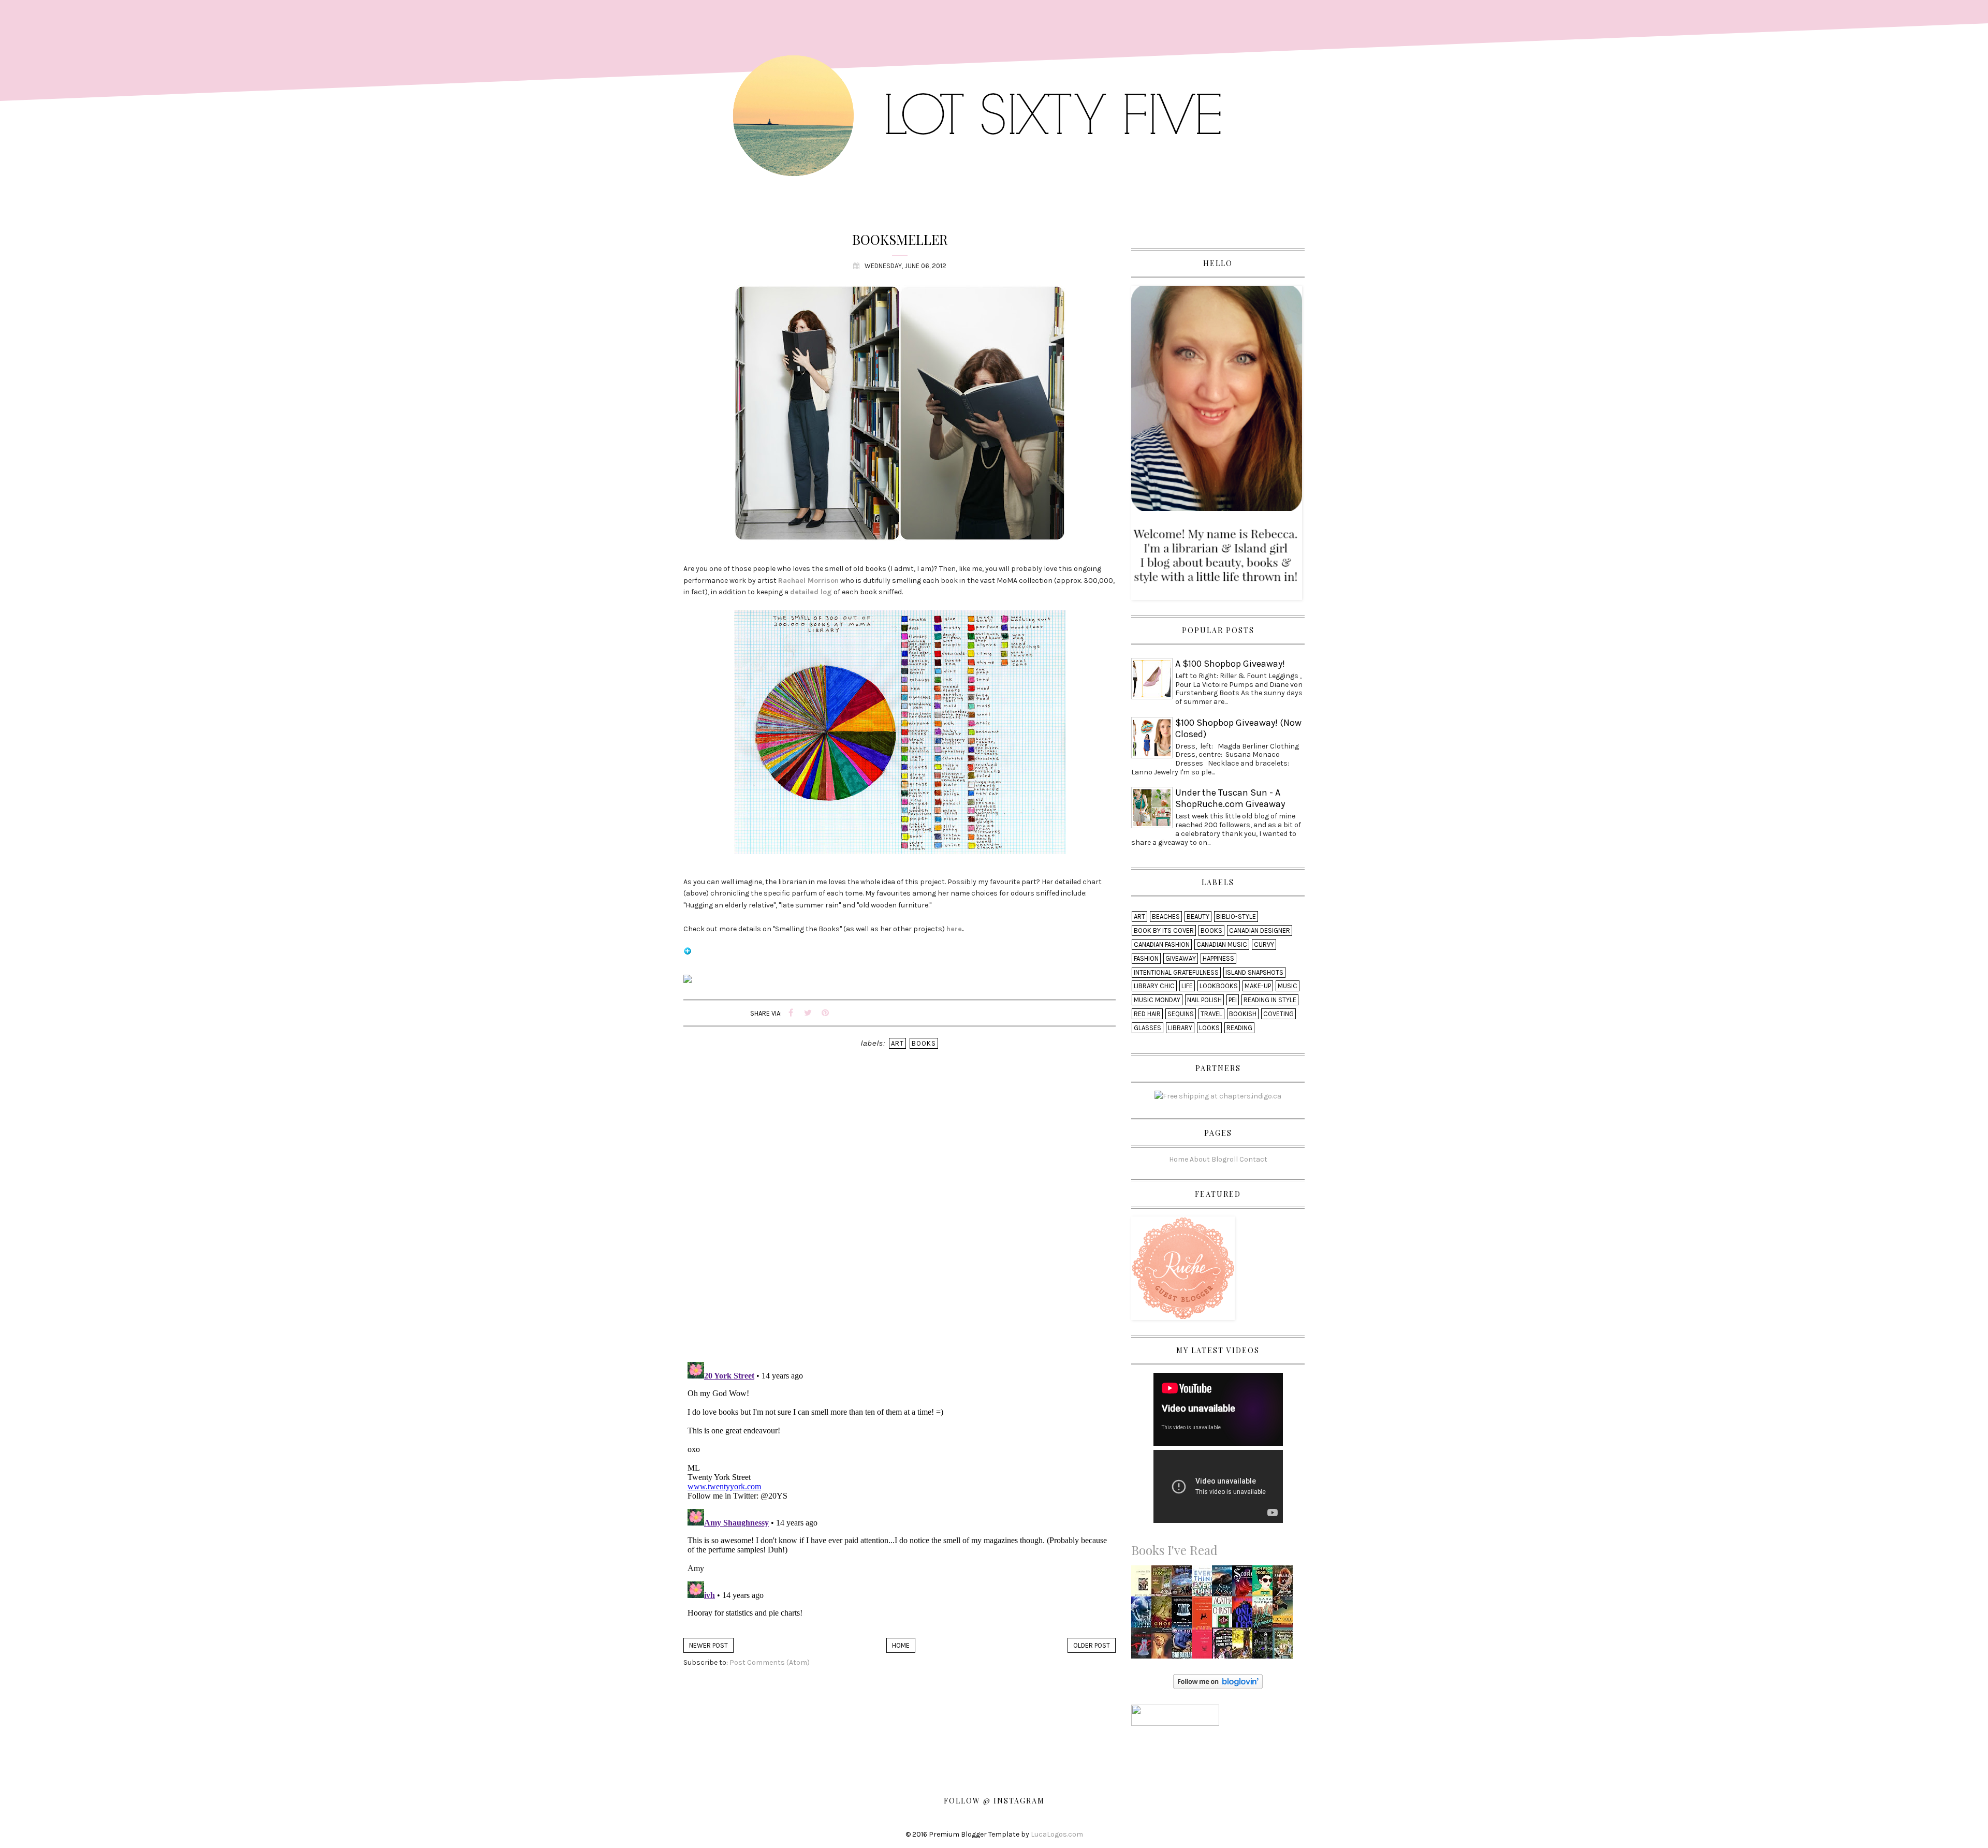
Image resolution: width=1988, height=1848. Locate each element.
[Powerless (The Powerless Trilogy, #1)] (1265, 1646)
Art (897, 1043)
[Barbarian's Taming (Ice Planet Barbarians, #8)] (1184, 1646)
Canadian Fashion (1162, 944)
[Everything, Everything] (1205, 1584)
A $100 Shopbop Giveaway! (1230, 664)
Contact (1253, 1159)
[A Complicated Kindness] (1205, 1646)
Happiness (1218, 958)
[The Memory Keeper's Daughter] (1183, 1615)
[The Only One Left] (1245, 1615)
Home (901, 1645)
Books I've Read (1174, 1550)
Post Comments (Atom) (770, 1662)
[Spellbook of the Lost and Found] (1285, 1584)
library (1180, 1028)
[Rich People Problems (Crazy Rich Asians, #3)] (1265, 1584)
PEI (1233, 1000)
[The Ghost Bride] (1164, 1615)
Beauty (1198, 916)
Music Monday (1157, 1000)
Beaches (1166, 916)
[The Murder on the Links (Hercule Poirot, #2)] (1224, 1615)
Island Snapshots (1254, 972)
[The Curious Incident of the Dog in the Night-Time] (1204, 1615)
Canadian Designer (1260, 930)
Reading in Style (1270, 1000)
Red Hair (1147, 1014)
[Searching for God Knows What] (1285, 1615)
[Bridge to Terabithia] (1245, 1645)
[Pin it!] (825, 1013)
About (1200, 1159)
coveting (1278, 1014)
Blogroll (1225, 1159)
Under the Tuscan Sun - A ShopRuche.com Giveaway (1230, 798)
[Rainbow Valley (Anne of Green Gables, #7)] (1284, 1646)
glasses (1148, 1028)
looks (1209, 1028)
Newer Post (708, 1645)
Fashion (1146, 958)
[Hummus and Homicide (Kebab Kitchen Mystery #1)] (1163, 1584)
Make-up (1258, 986)
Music (1288, 986)
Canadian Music (1222, 944)
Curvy (1264, 944)
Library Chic (1154, 986)
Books (924, 1043)
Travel (1211, 1014)
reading (1239, 1028)
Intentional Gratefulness (1176, 972)
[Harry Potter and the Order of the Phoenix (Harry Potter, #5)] (1185, 1580)
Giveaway (1181, 958)
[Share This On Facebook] (791, 1013)
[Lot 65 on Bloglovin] (688, 955)
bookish (1243, 1014)
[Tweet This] (808, 1013)
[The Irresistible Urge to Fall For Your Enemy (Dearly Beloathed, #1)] (1225, 1646)
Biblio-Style (1236, 916)
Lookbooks (1219, 986)
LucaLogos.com (1057, 1834)
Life (1187, 986)
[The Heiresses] (1265, 1615)
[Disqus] (900, 1220)
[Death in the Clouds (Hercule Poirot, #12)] (1163, 1646)
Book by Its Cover (1164, 930)
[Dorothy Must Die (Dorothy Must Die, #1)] (1144, 1646)
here (954, 929)
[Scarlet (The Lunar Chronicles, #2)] (1245, 1584)
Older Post (1092, 1645)
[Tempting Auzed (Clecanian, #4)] (1144, 1615)
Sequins (1181, 1014)
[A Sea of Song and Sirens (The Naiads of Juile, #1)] (1225, 1584)
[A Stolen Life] (1144, 1584)
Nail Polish (1204, 1000)
